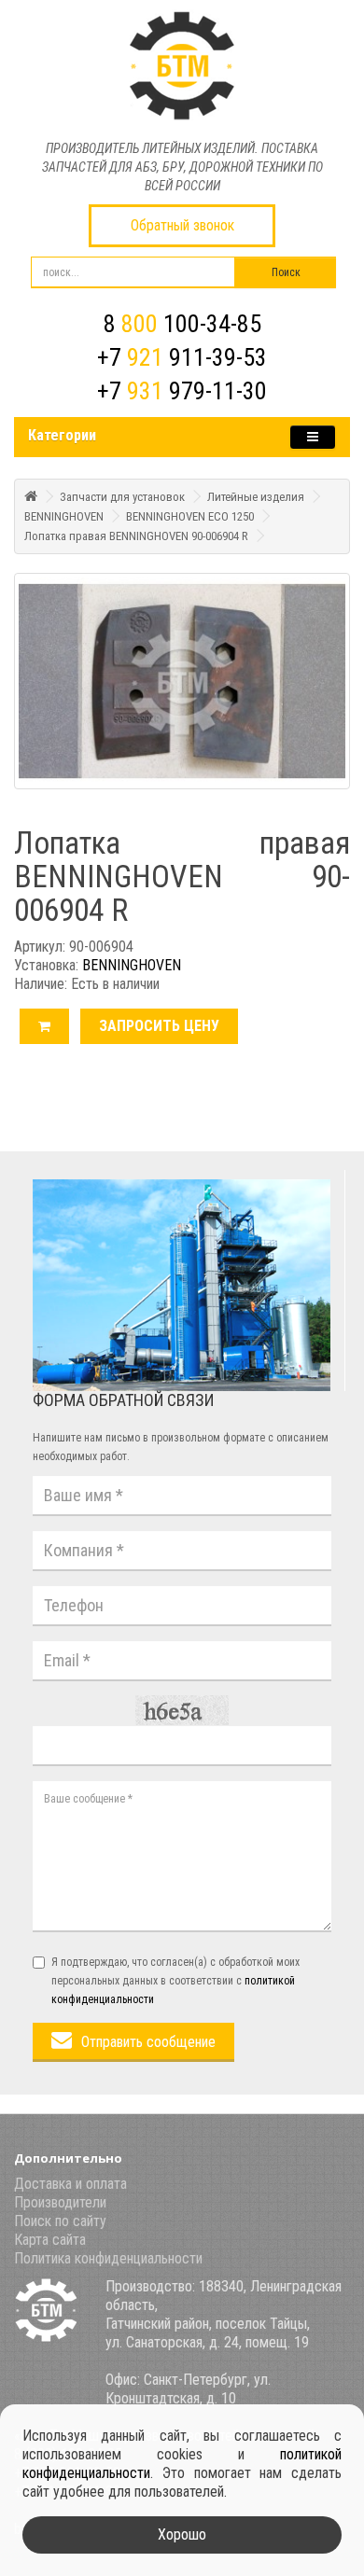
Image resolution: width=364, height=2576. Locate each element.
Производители (60, 2202)
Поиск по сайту (60, 2221)
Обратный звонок (182, 225)
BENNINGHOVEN (64, 516)
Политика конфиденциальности (108, 2258)
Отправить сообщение (148, 2042)
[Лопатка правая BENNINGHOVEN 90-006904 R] (182, 681)
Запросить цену (159, 1026)
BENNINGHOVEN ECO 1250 (190, 516)
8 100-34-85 (182, 324)
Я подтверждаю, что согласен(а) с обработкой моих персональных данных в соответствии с (175, 1981)
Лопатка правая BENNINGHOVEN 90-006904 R (136, 536)
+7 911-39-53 (182, 357)
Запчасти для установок (122, 497)
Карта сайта (50, 2240)
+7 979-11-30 (182, 391)
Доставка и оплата (70, 2184)
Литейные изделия (256, 497)
